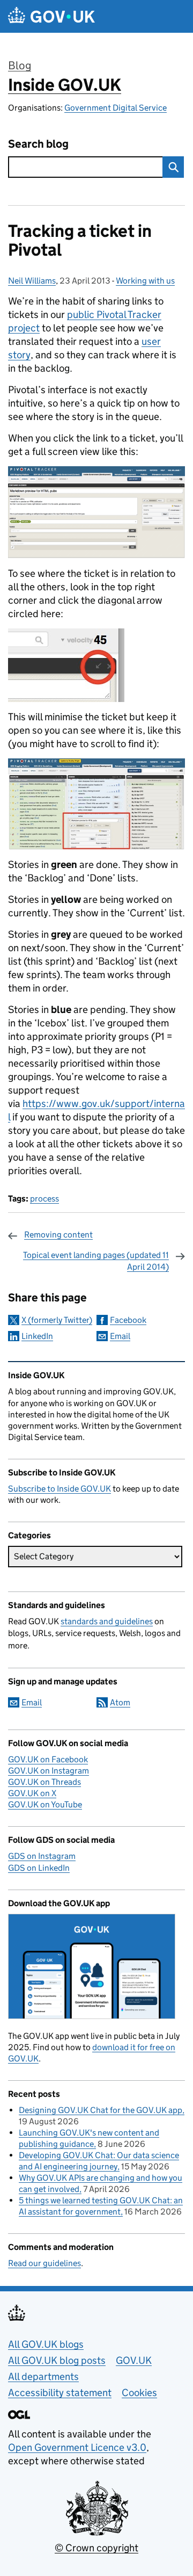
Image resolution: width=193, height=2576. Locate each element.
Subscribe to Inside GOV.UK (60, 1489)
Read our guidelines (44, 2263)
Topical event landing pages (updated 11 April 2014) (96, 1261)
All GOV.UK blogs (46, 2344)
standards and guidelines (107, 1621)
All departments (43, 2376)
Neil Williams (32, 281)
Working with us (145, 281)
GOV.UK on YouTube (45, 1804)
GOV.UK (134, 2360)
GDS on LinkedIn (39, 1868)
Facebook (128, 1320)
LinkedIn (37, 1336)
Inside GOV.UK (65, 85)
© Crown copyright (96, 2548)
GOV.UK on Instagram (49, 1771)
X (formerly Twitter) (57, 1320)
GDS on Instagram (42, 1856)
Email (120, 1336)
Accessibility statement (60, 2393)
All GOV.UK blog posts (57, 2360)
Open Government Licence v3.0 (77, 2447)
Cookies (139, 2393)
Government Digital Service (116, 108)
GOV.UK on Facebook (48, 1759)
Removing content (58, 1235)
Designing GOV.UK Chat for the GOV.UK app (101, 2110)
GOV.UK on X (32, 1793)
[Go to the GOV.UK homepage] (51, 16)
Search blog (38, 144)
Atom (120, 1702)
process (44, 1199)
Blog (20, 66)
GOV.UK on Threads (44, 1782)
